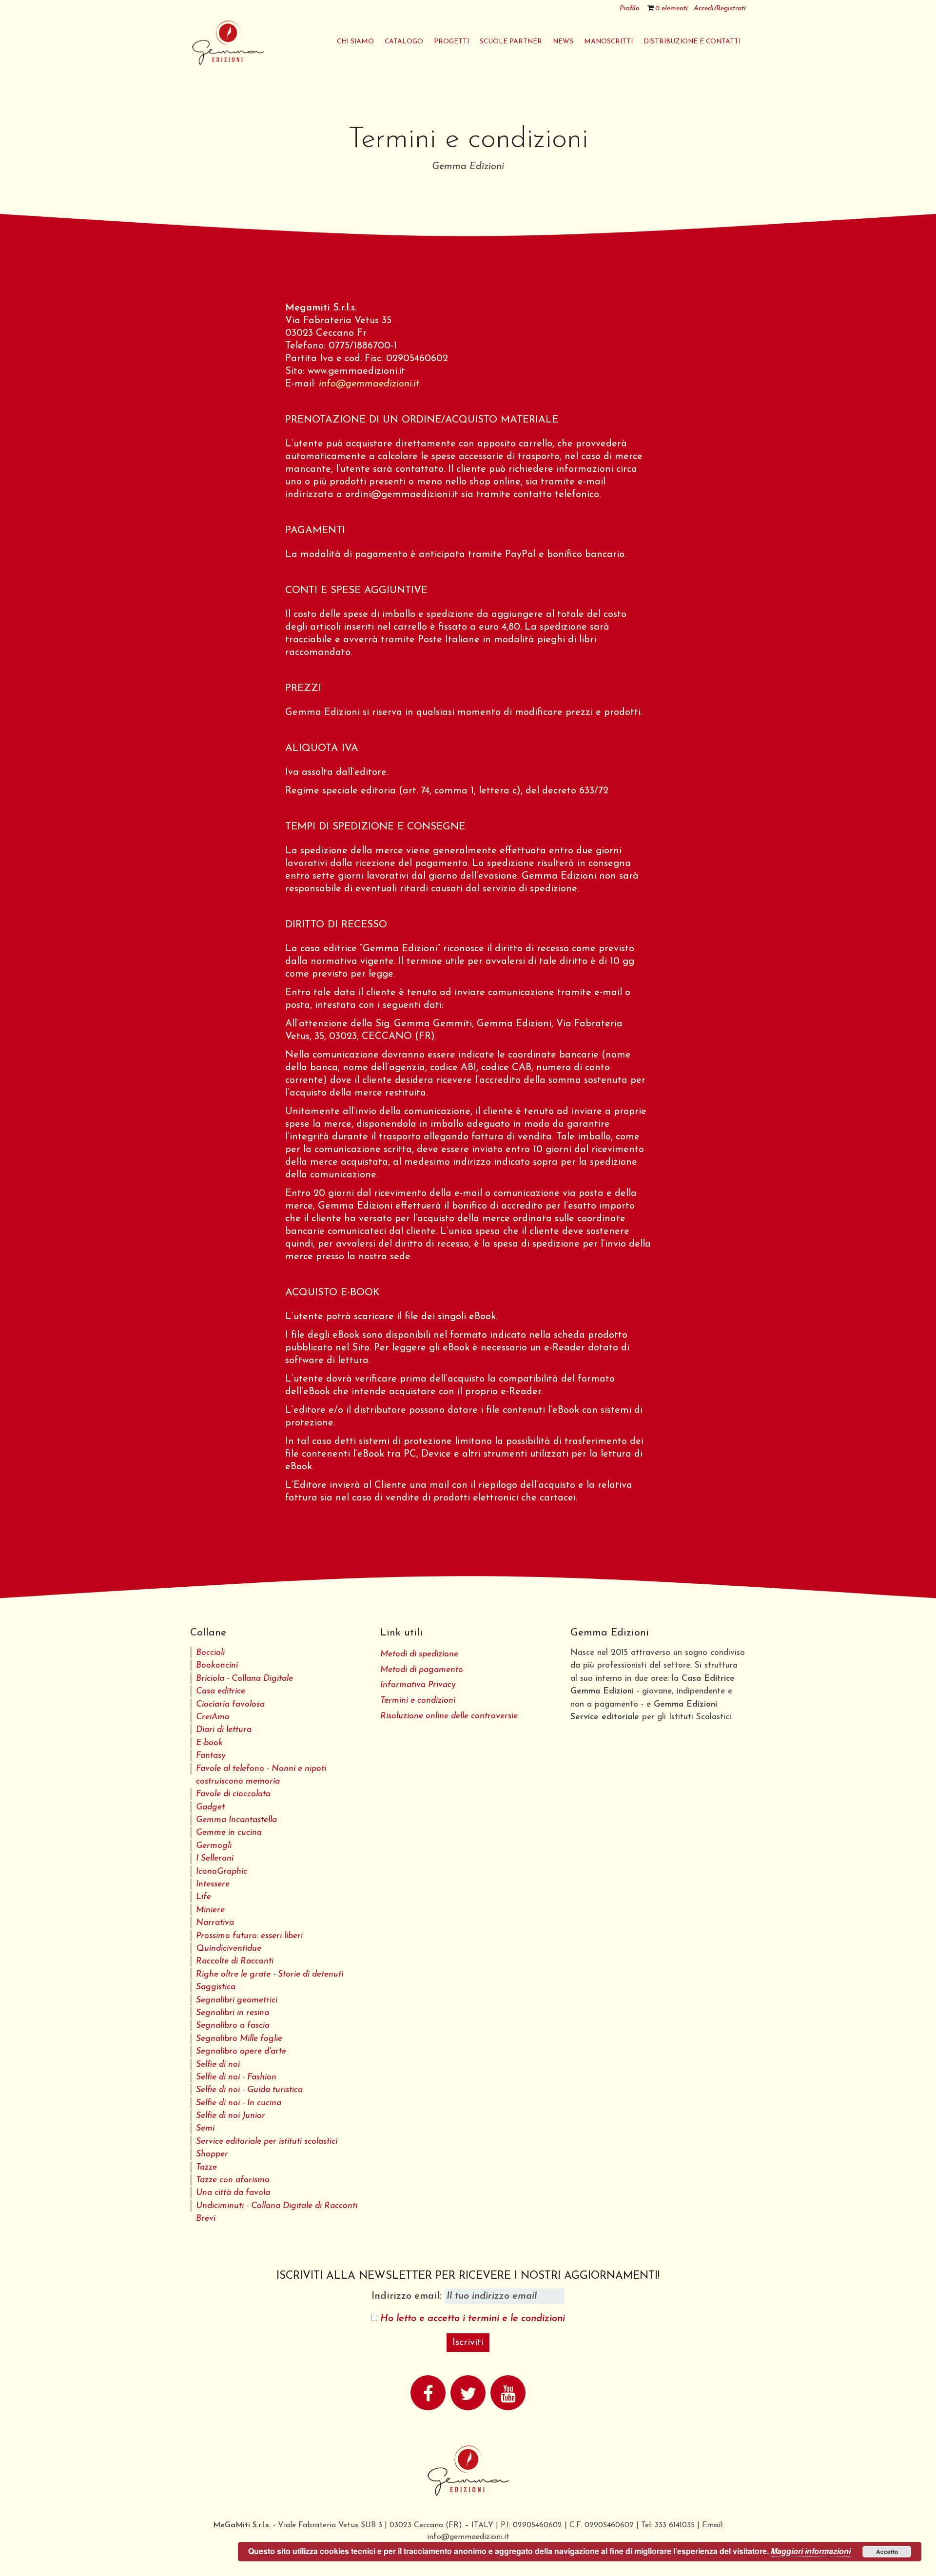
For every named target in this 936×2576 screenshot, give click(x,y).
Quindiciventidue (229, 1949)
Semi (205, 2128)
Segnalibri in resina (233, 2013)
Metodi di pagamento (422, 1670)
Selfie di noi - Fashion (236, 2077)
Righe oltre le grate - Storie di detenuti (270, 1974)
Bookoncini (217, 1665)
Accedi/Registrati (720, 9)
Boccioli (210, 1653)
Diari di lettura (224, 1730)
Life (204, 1897)
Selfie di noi (218, 2065)
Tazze (206, 2167)
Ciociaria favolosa (230, 1704)
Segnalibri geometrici (237, 2000)
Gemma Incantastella (236, 1820)
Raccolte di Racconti (235, 1961)
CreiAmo (213, 1717)
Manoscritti (608, 42)
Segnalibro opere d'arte (241, 2051)
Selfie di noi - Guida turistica (249, 2090)
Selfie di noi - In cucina (239, 2103)
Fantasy (211, 1756)
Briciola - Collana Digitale (244, 1679)
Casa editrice (221, 1691)
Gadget (210, 1807)
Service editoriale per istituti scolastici (267, 2142)
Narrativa (215, 1923)
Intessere (213, 1884)
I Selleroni (215, 1858)
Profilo (630, 9)
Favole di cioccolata (233, 1794)
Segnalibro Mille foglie (239, 2039)
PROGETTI (451, 42)
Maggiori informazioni (811, 2551)
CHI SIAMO (355, 42)
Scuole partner (511, 42)
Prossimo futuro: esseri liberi (249, 1936)
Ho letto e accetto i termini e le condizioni (473, 2319)
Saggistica (216, 1987)
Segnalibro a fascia (233, 2026)
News (563, 42)
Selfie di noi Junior (231, 2116)
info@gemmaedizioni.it (369, 384)
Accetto (887, 2552)
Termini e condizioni (418, 1701)
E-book (209, 1743)
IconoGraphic (222, 1872)
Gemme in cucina (229, 1833)
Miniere (210, 1910)
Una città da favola (233, 2193)
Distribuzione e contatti (692, 42)
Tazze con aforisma (233, 2180)
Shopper (212, 2154)
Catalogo (404, 42)
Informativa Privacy (418, 1685)
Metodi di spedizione (419, 1654)
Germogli (214, 1846)
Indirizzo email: (408, 2296)
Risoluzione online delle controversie (449, 1716)
